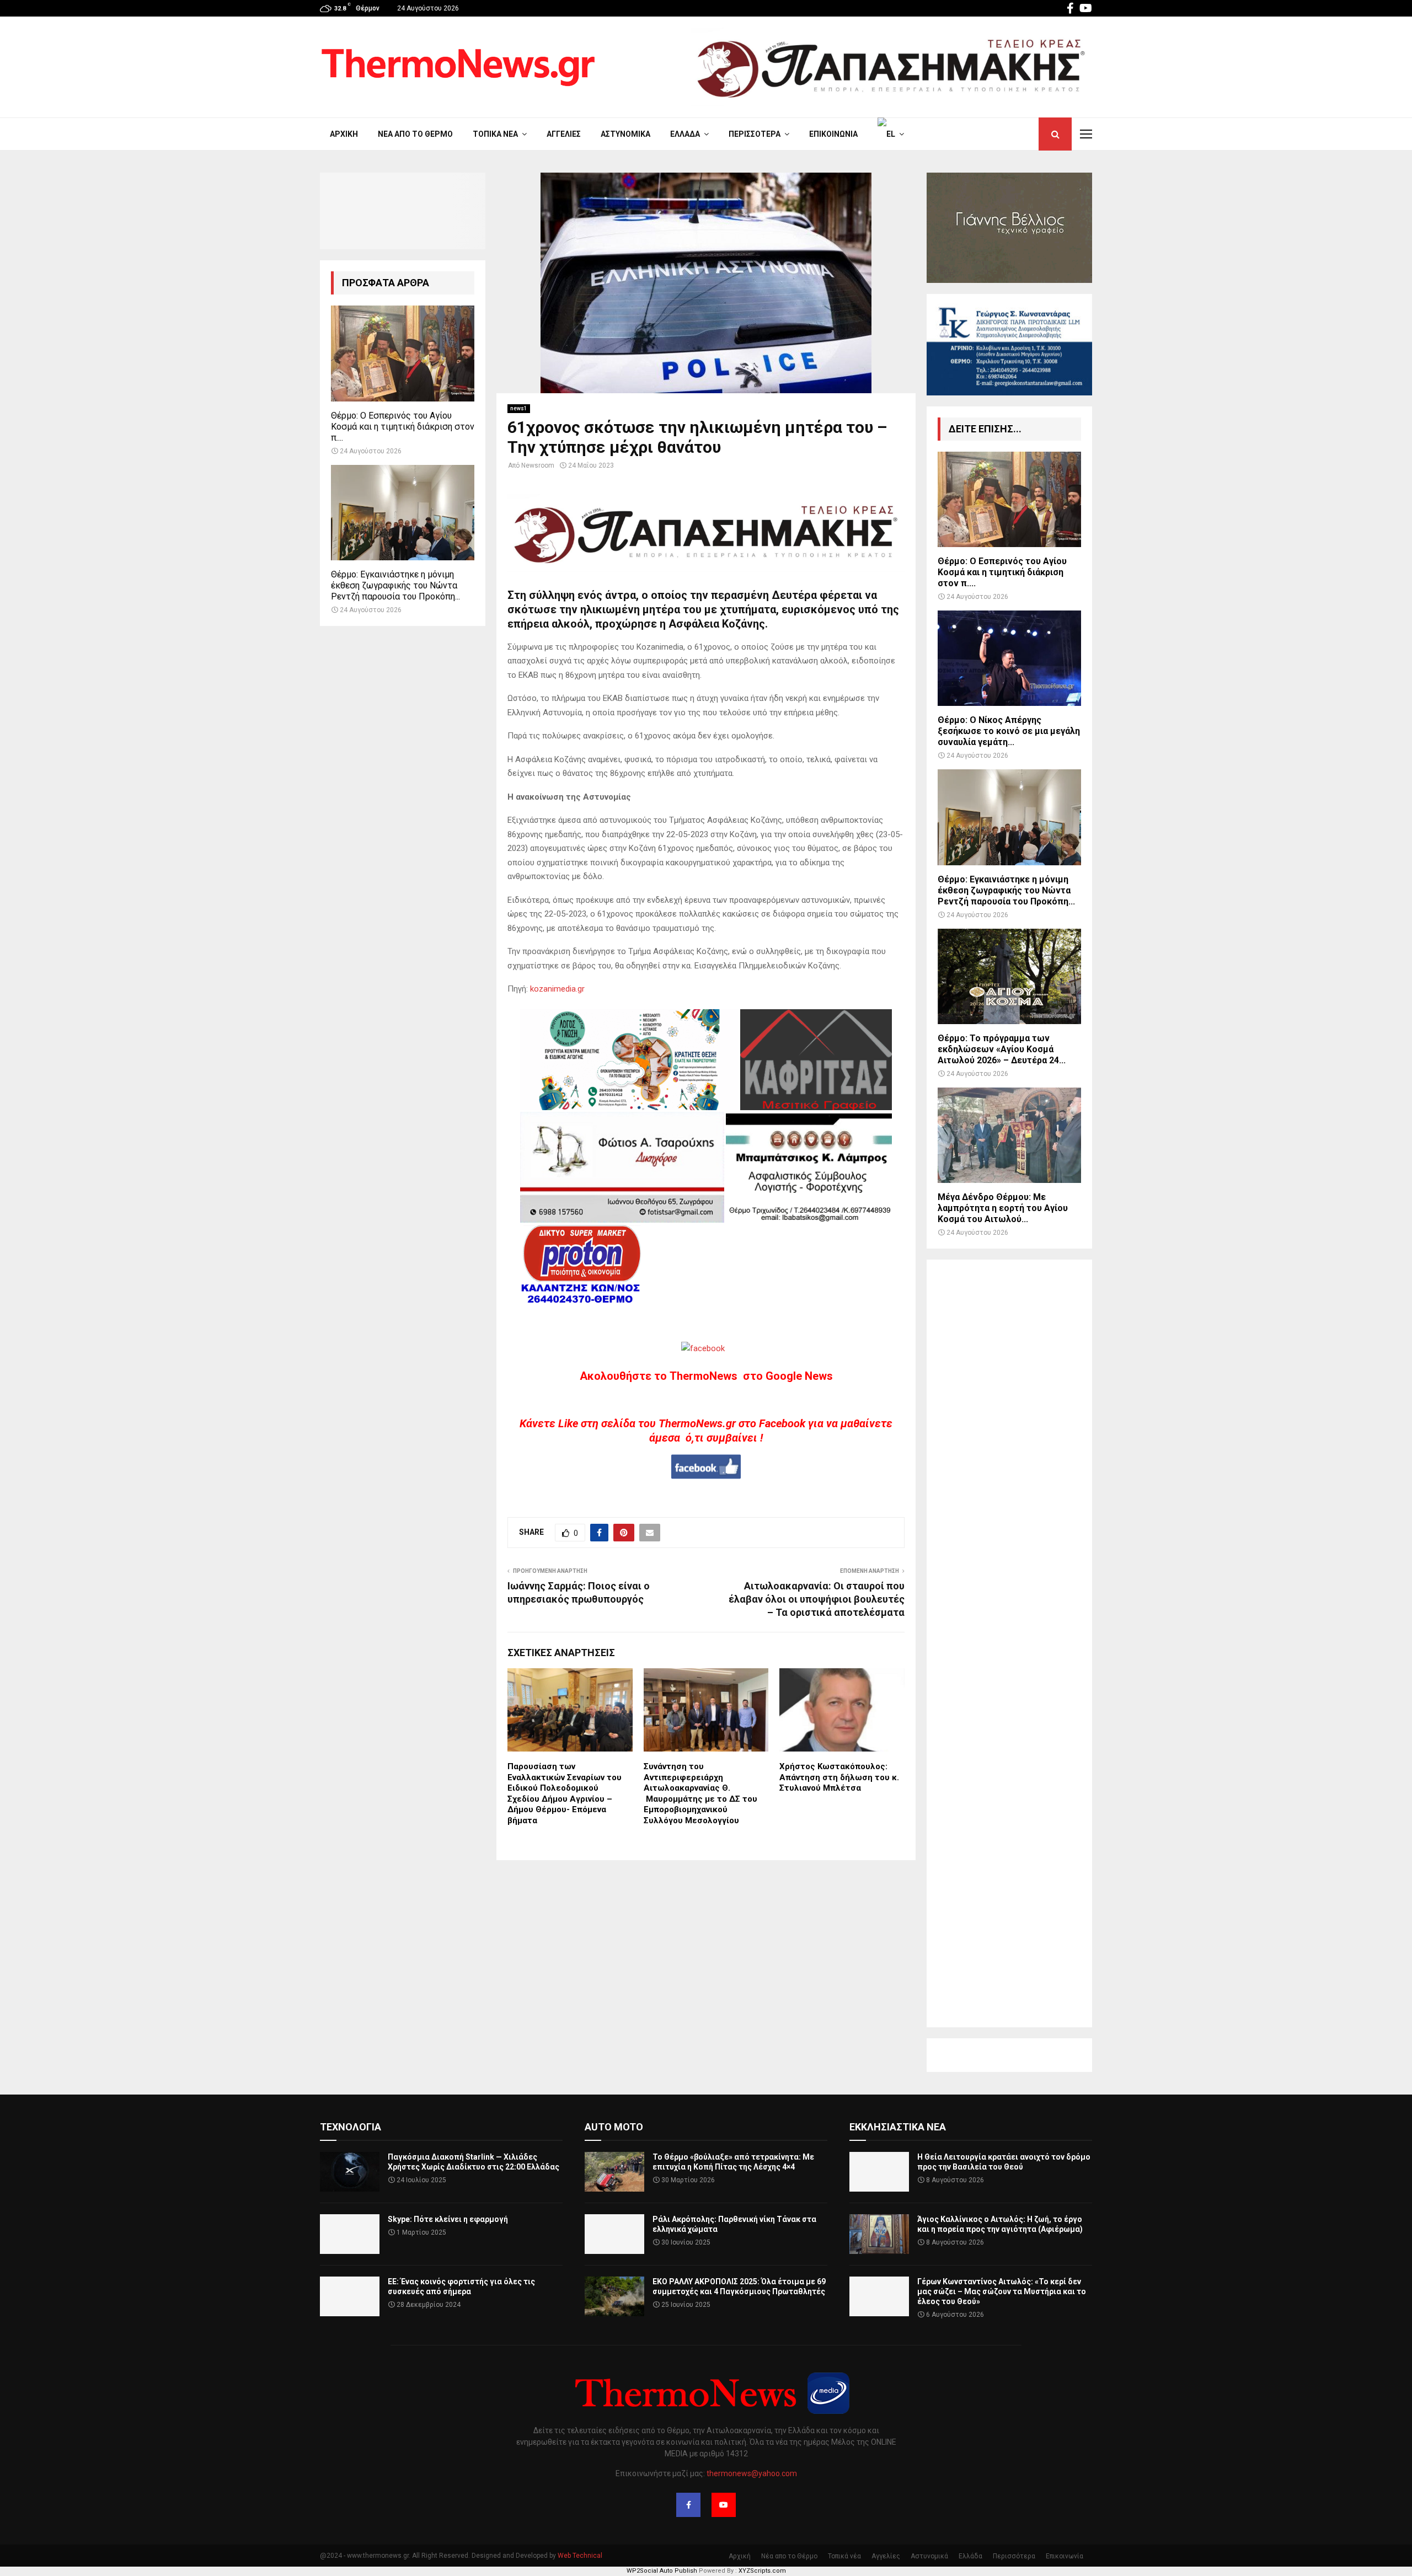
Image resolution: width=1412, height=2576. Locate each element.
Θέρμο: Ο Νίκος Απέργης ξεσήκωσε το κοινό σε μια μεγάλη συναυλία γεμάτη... (1009, 731)
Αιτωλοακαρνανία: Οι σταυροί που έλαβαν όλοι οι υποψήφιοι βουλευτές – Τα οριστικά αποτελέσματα (817, 1599)
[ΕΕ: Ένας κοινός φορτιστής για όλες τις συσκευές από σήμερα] (350, 2296)
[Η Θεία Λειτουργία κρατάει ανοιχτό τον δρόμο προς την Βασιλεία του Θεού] (879, 2172)
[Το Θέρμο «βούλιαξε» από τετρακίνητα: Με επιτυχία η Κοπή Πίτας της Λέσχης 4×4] (614, 2172)
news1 (519, 408)
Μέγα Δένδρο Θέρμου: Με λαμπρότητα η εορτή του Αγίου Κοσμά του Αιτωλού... (1003, 1208)
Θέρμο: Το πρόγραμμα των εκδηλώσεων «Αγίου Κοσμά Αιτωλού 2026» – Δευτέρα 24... (1002, 1049)
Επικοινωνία (833, 134)
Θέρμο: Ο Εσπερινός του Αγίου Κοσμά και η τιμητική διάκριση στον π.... (403, 427)
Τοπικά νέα (495, 134)
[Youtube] (724, 2505)
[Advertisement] (1009, 1643)
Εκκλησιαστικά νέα (898, 2127)
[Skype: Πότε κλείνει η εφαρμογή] (350, 2234)
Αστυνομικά (625, 134)
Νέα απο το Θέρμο (415, 134)
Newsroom (538, 465)
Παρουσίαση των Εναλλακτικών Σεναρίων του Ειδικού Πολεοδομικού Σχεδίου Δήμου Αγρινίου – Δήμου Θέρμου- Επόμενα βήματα (565, 1793)
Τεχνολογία (351, 2127)
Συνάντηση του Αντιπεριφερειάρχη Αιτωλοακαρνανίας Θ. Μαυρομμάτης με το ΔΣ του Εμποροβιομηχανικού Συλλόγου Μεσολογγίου (700, 1793)
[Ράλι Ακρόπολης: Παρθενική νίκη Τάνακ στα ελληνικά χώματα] (614, 2234)
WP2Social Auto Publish (662, 2571)
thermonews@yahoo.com (752, 2473)
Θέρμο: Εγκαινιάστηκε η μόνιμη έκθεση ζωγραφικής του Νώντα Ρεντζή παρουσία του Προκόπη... (395, 585)
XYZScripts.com (762, 2571)
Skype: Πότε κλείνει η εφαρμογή (448, 2219)
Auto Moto (614, 2127)
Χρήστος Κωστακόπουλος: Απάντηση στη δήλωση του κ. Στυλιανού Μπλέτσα (839, 1777)
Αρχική (344, 134)
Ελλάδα (685, 134)
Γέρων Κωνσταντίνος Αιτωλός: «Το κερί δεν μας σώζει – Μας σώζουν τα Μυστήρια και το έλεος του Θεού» (1002, 2291)
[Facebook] (688, 2505)
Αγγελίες (564, 134)
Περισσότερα (755, 134)
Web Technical (580, 2556)
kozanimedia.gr (557, 989)
